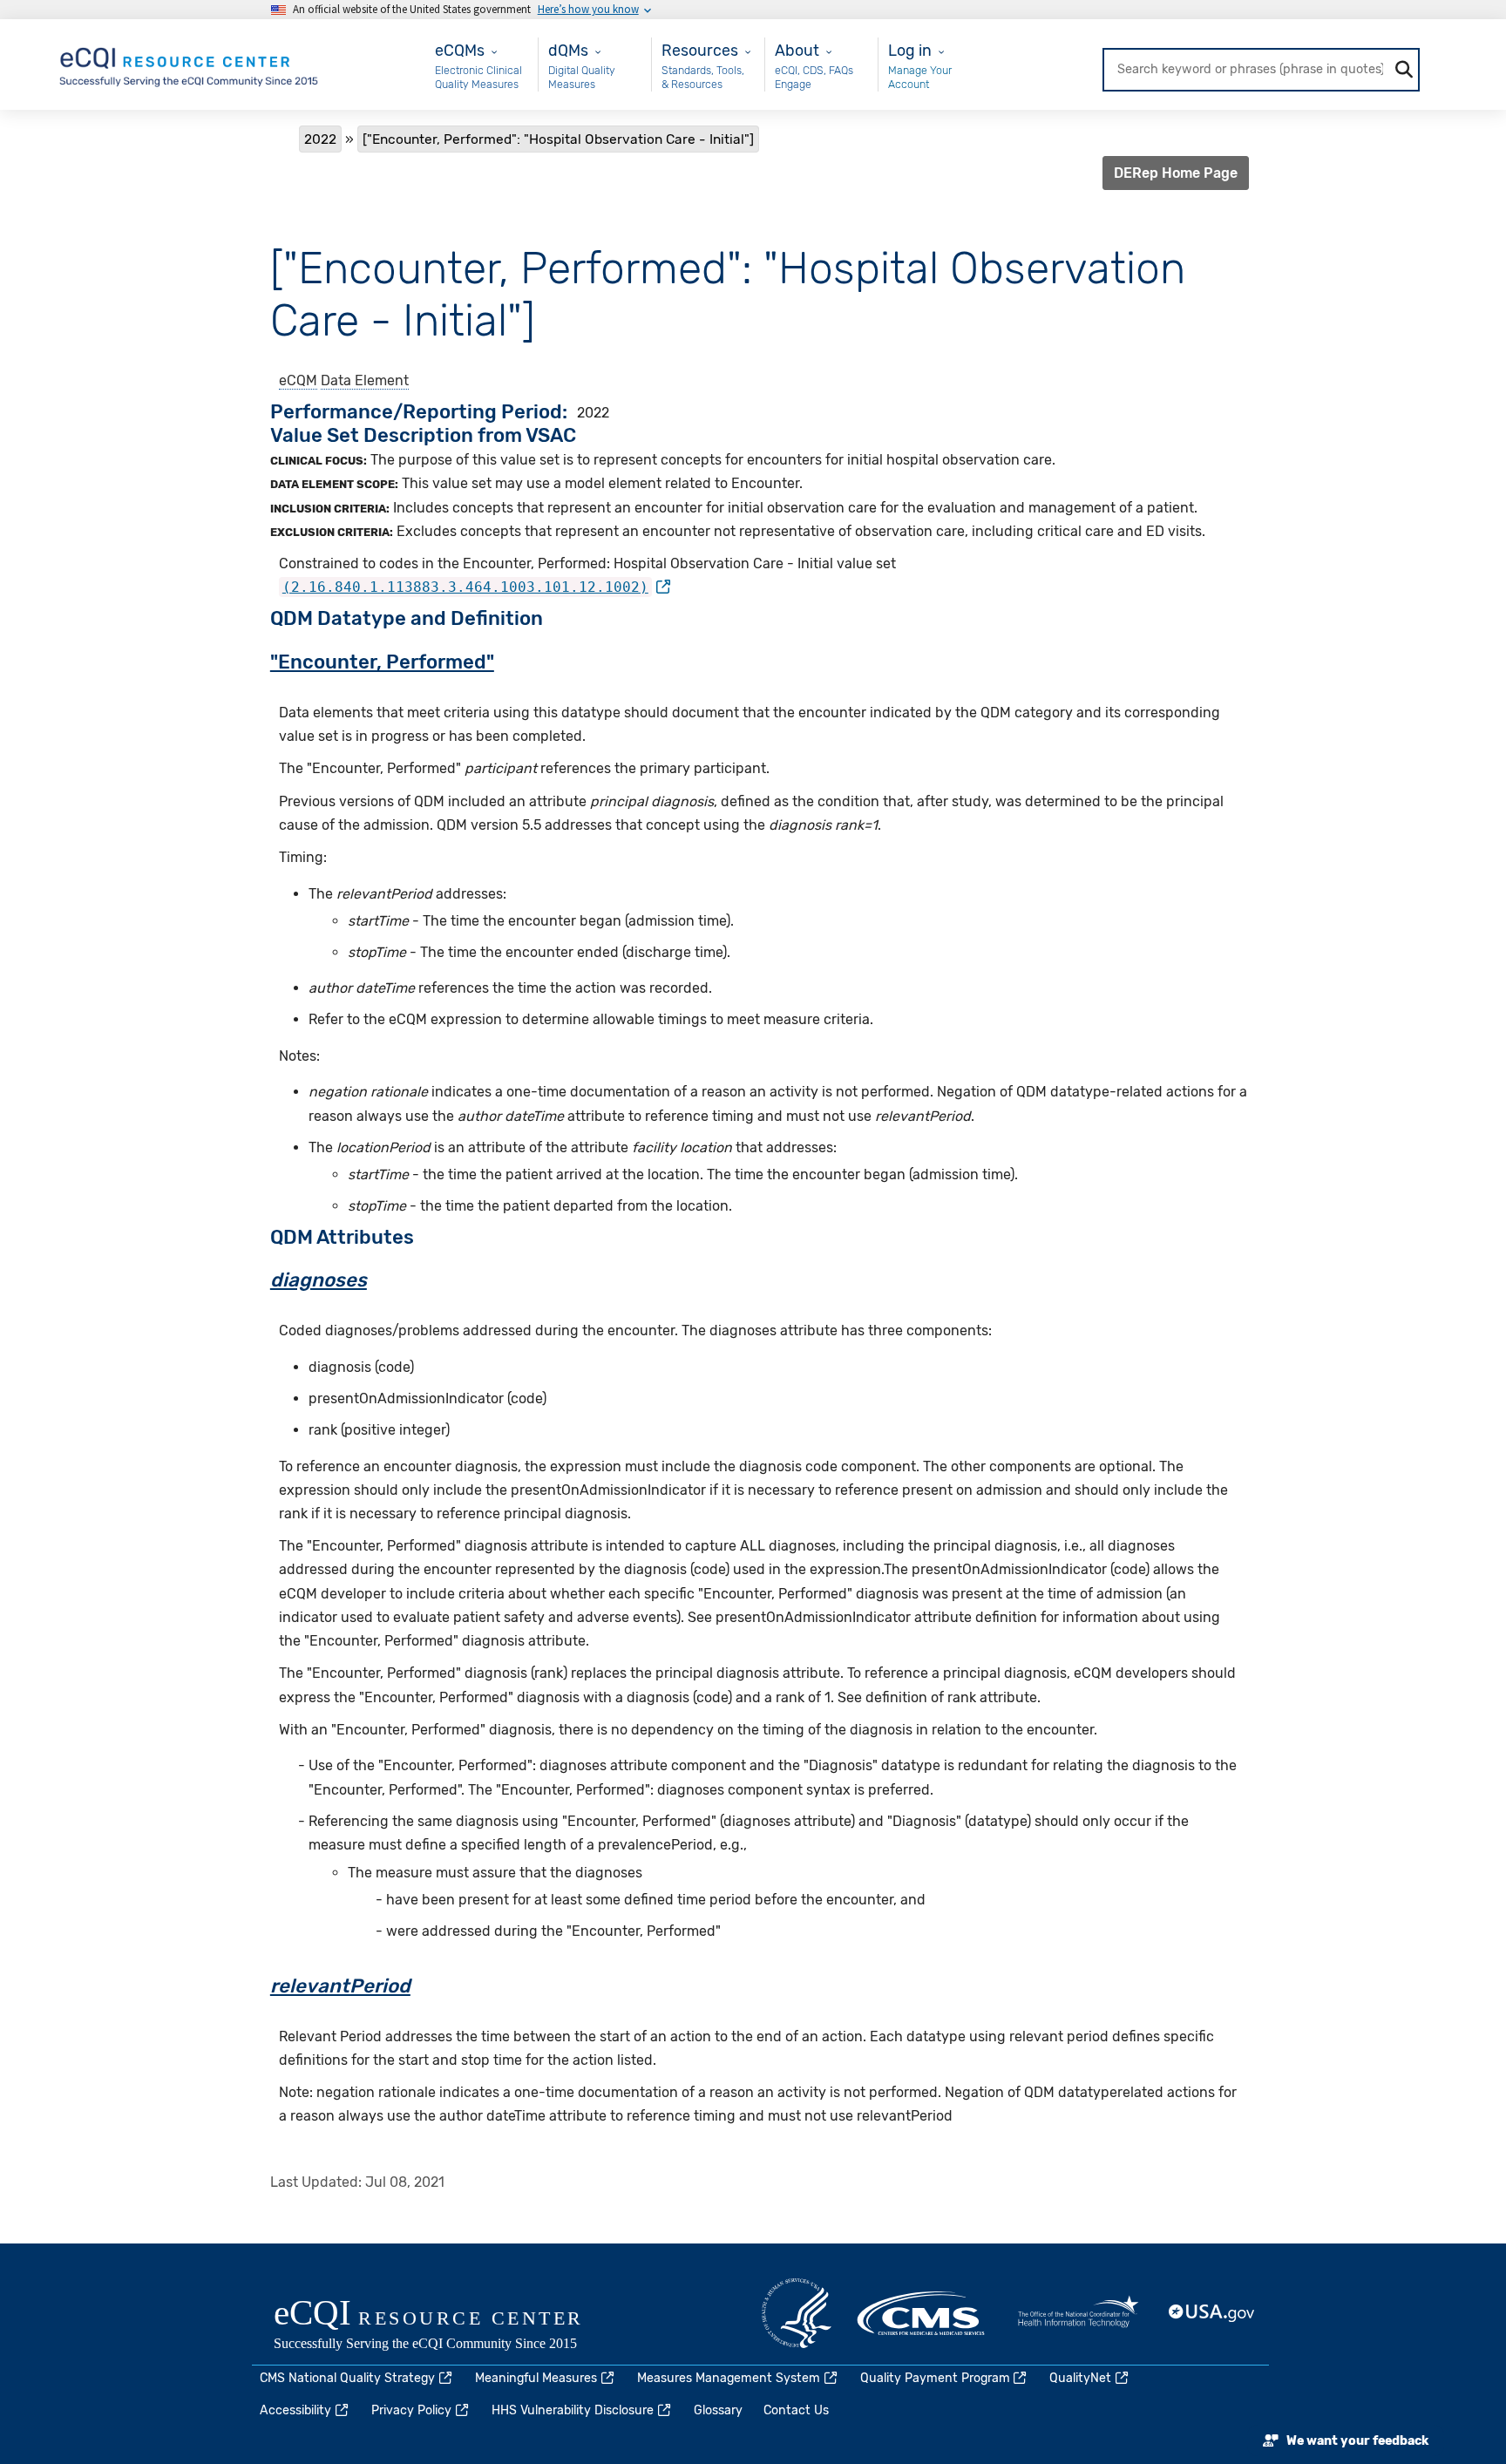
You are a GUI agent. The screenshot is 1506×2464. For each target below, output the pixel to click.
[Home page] (190, 63)
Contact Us (796, 2410)
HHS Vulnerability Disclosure (573, 2410)
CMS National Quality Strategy (347, 2378)
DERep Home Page (1176, 173)
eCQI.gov (448, 2326)
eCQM (298, 380)
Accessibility (295, 2410)
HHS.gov (797, 2313)
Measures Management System (729, 2378)
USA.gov (1212, 2313)
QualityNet (1080, 2378)
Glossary (718, 2410)
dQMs (568, 50)
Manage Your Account (920, 77)
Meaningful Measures (536, 2378)
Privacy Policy (411, 2410)
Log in (910, 50)
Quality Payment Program (935, 2378)
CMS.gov (922, 2313)
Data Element (365, 380)
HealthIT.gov (1078, 2313)
